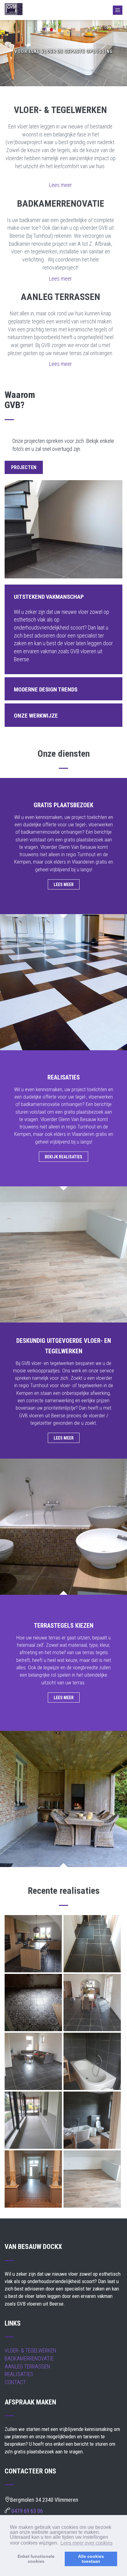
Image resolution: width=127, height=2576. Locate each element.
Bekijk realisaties (63, 1157)
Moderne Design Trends (46, 689)
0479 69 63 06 (27, 2511)
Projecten (24, 467)
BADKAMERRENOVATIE (29, 2358)
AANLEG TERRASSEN (27, 2366)
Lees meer (60, 185)
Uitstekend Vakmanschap (49, 597)
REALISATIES (19, 2374)
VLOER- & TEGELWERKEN (31, 2350)
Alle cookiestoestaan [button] (91, 2559)
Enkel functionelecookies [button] (36, 2559)
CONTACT (15, 2382)
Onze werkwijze (36, 716)
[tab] (63, 596)
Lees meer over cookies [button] (86, 2543)
